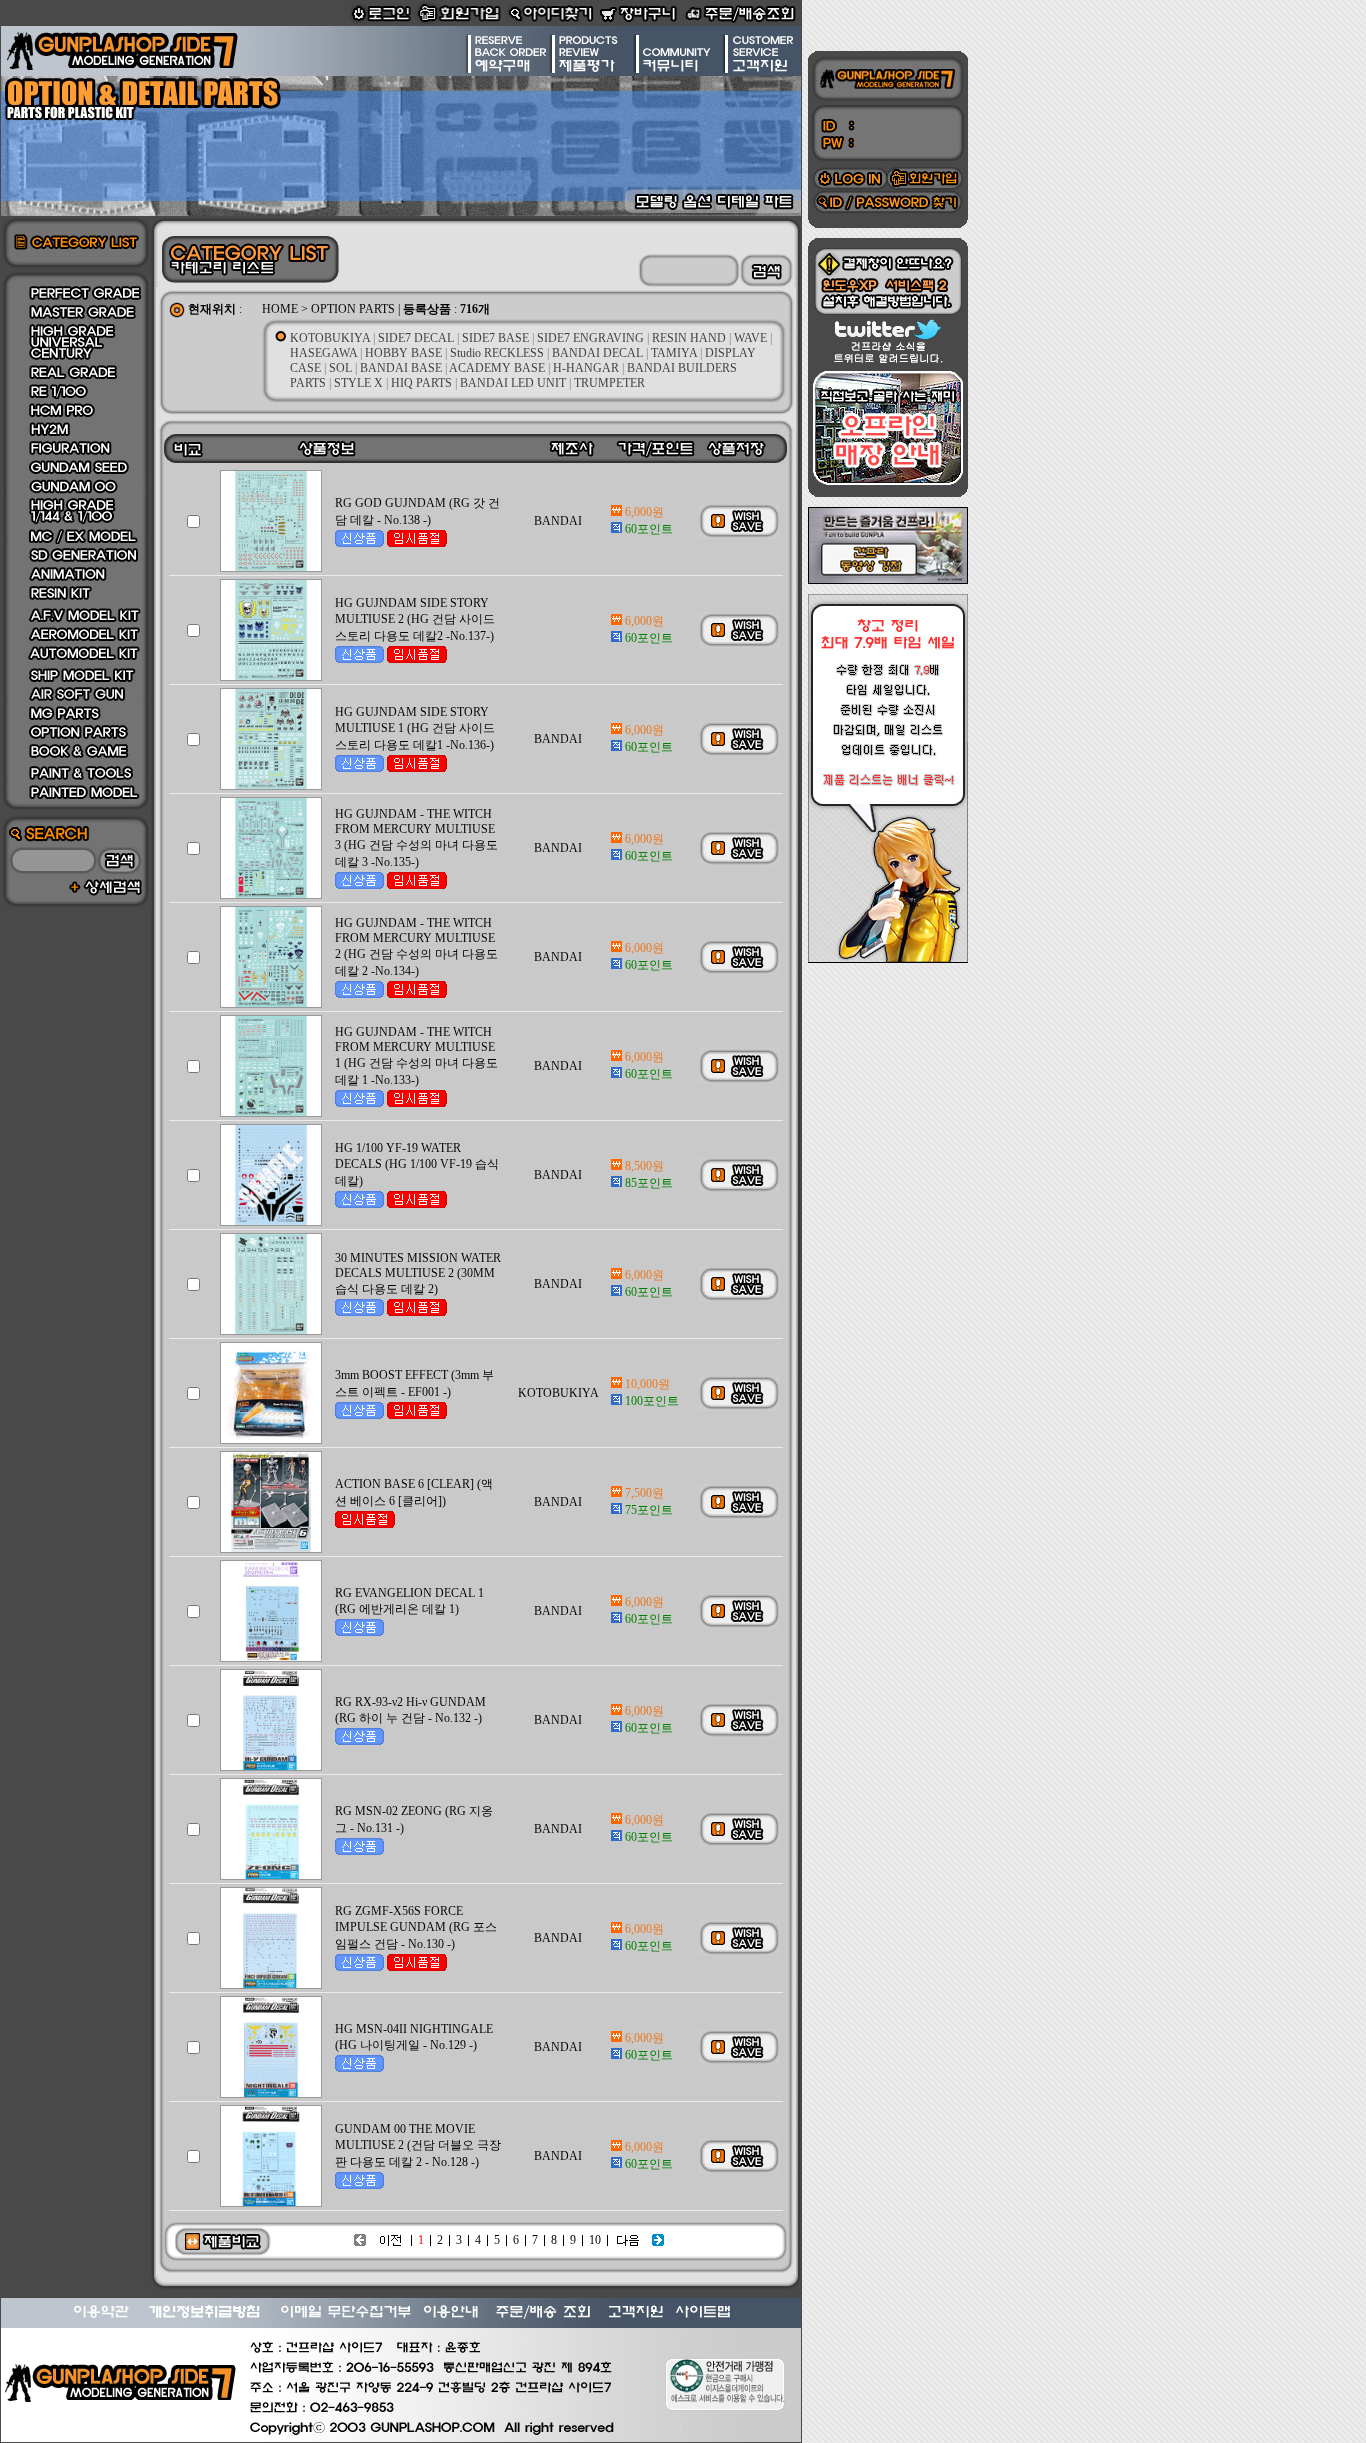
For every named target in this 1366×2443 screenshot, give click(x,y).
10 (595, 2240)
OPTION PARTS (353, 309)
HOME (280, 309)
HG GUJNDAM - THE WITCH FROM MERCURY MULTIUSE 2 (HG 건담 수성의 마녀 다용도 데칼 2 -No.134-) (416, 947)
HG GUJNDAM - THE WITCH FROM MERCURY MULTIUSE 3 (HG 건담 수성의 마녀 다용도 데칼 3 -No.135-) (416, 838)
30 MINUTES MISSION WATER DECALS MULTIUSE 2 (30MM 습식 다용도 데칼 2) (418, 1273)
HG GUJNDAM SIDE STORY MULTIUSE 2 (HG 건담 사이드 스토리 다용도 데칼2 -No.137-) (415, 619)
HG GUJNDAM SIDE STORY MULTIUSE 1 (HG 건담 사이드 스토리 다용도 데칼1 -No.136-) (415, 728)
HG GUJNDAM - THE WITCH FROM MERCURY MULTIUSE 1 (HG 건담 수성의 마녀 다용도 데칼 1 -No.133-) (416, 1056)
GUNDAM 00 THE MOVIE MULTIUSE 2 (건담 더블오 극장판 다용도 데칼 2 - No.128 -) (418, 2145)
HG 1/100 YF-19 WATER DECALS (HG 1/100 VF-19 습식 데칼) (417, 1164)
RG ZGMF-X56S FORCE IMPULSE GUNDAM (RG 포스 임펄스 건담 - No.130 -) (416, 1927)
